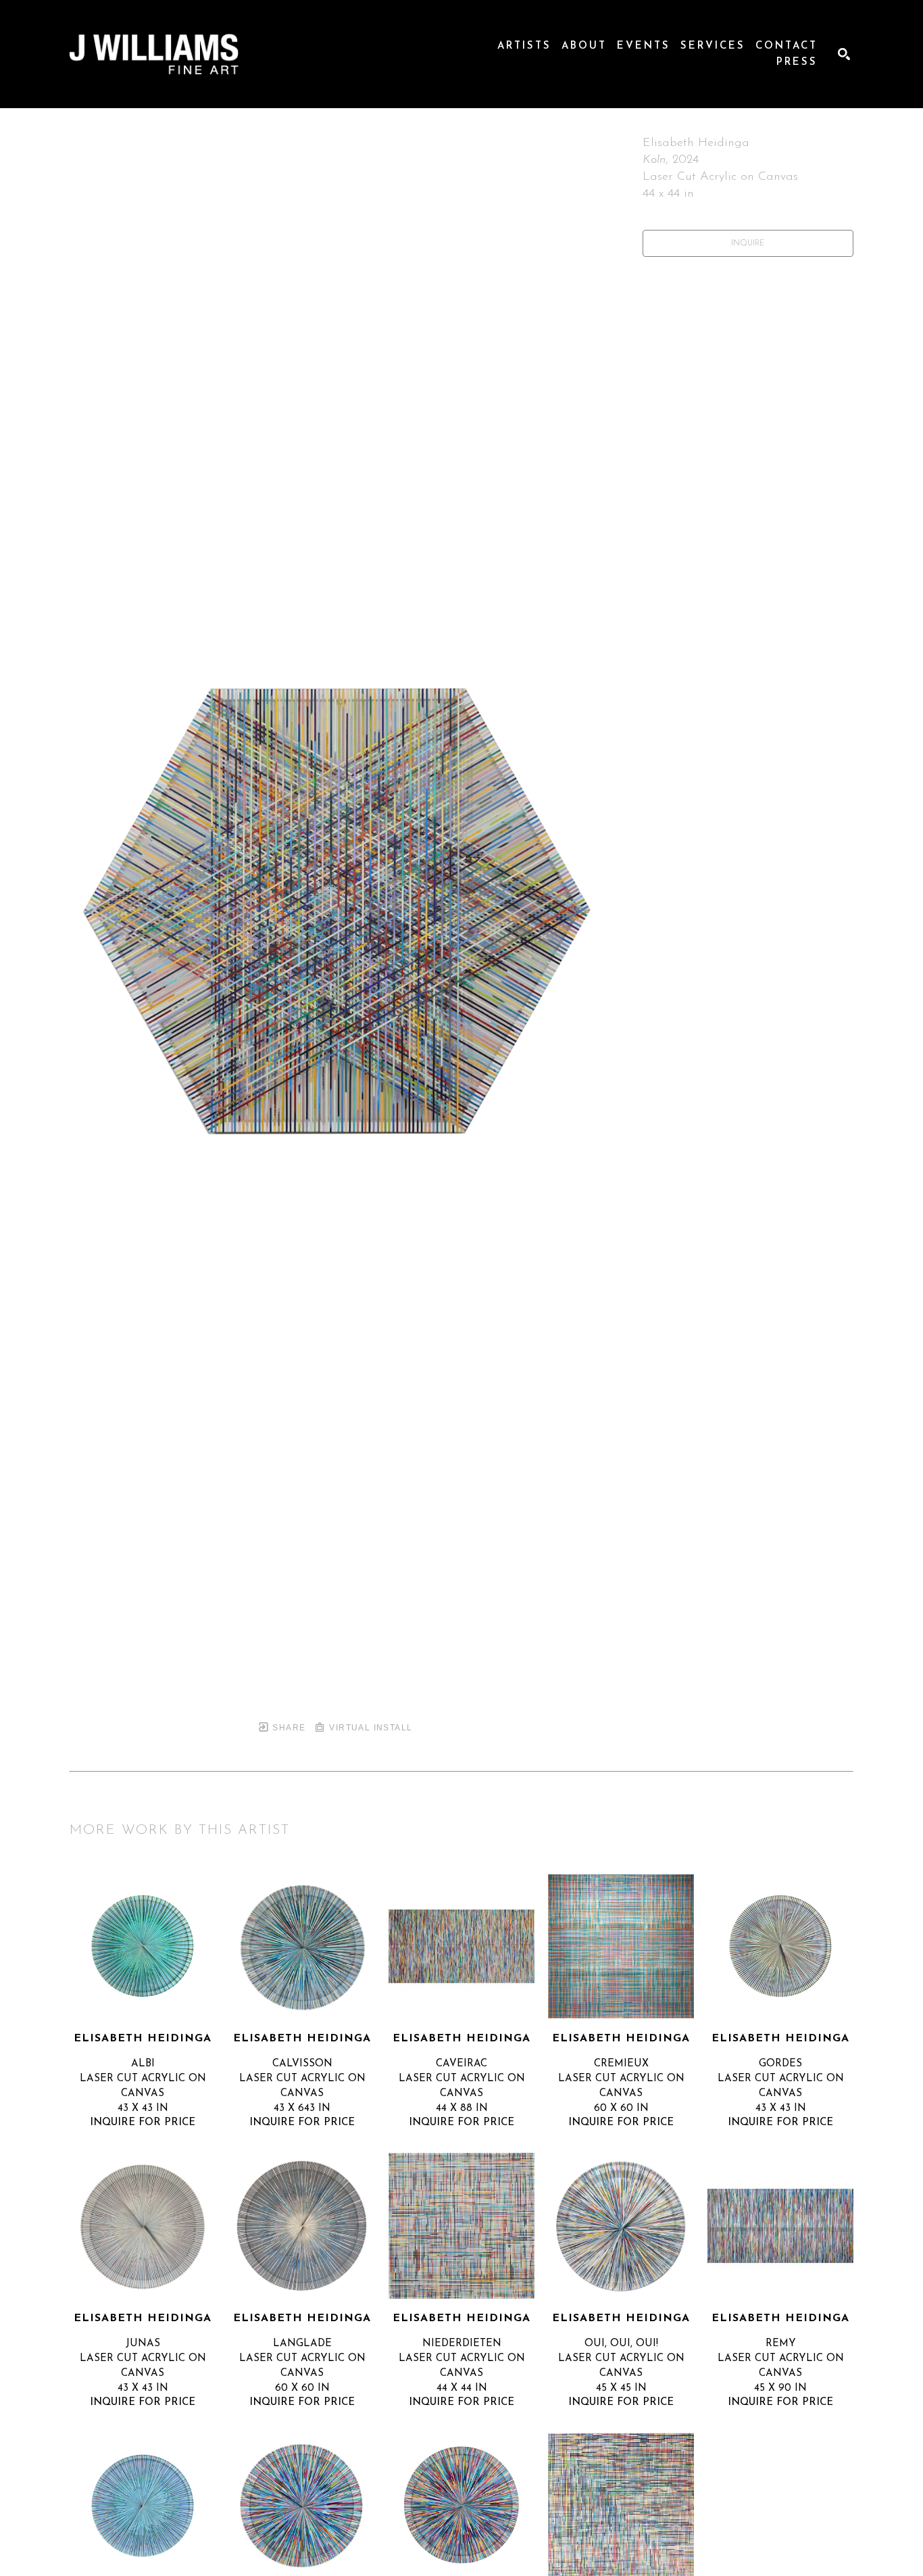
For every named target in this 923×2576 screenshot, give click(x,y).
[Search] (844, 54)
